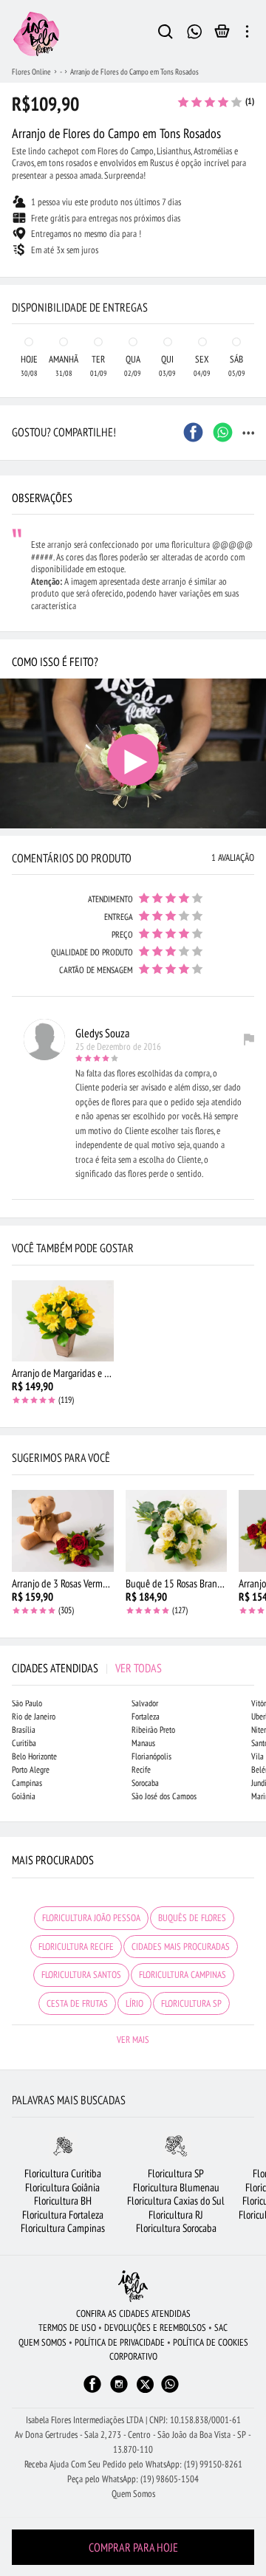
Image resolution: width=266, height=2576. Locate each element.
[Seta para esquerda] (15, 278)
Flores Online (31, 72)
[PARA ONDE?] (166, 34)
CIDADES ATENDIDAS (87, 1668)
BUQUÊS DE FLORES (192, 1918)
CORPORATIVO (133, 2356)
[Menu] (247, 34)
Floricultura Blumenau (176, 2187)
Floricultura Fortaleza (63, 2215)
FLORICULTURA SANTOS (81, 1975)
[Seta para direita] (251, 278)
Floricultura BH (63, 2201)
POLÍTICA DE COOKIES (211, 2342)
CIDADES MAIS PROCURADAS (181, 1947)
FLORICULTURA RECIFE (76, 1947)
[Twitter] (145, 2384)
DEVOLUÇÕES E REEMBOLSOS (155, 2328)
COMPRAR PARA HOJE (133, 2547)
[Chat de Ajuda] (195, 30)
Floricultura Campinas (63, 2228)
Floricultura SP (176, 2173)
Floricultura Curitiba (63, 2173)
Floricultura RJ (176, 2215)
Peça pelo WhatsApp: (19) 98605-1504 (133, 2479)
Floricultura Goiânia (62, 2187)
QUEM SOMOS (42, 2342)
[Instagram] (119, 2391)
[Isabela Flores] (133, 2286)
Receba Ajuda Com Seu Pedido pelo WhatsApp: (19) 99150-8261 (133, 2464)
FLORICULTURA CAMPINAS (183, 1975)
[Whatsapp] (170, 2391)
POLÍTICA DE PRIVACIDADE (120, 2342)
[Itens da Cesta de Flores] (222, 35)
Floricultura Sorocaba (176, 2228)
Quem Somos (133, 2494)
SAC (221, 2328)
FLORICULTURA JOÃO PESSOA (91, 1918)
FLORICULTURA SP (191, 2003)
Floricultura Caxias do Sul (176, 2201)
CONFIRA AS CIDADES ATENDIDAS (133, 2314)
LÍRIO (134, 2003)
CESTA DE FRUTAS (77, 2003)
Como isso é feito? (55, 662)
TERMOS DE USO (67, 2328)
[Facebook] (92, 2391)
